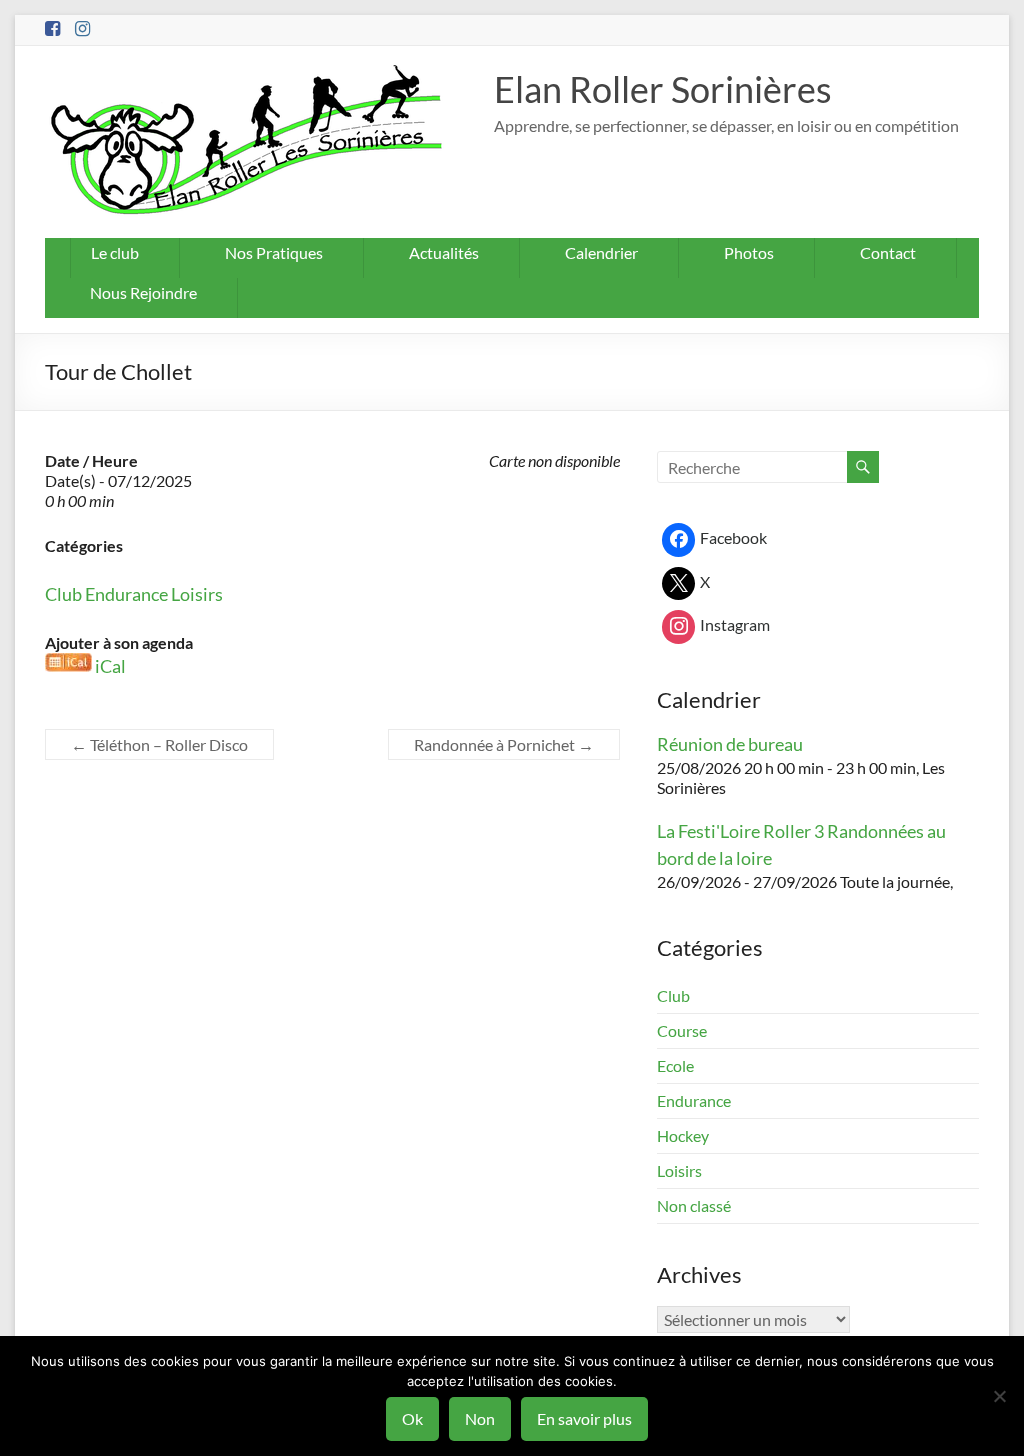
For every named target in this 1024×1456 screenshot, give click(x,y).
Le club (115, 252)
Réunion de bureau (730, 744)
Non (480, 1418)
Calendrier (601, 252)
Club (63, 594)
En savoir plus (584, 1418)
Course (682, 1030)
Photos (749, 252)
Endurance (126, 594)
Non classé (694, 1205)
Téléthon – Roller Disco (159, 744)
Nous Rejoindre (143, 292)
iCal (110, 666)
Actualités (444, 252)
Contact (888, 252)
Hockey (683, 1135)
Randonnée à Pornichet (504, 744)
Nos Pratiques (274, 252)
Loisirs (197, 594)
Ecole (675, 1065)
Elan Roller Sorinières (663, 89)
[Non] (999, 1396)
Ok (412, 1418)
